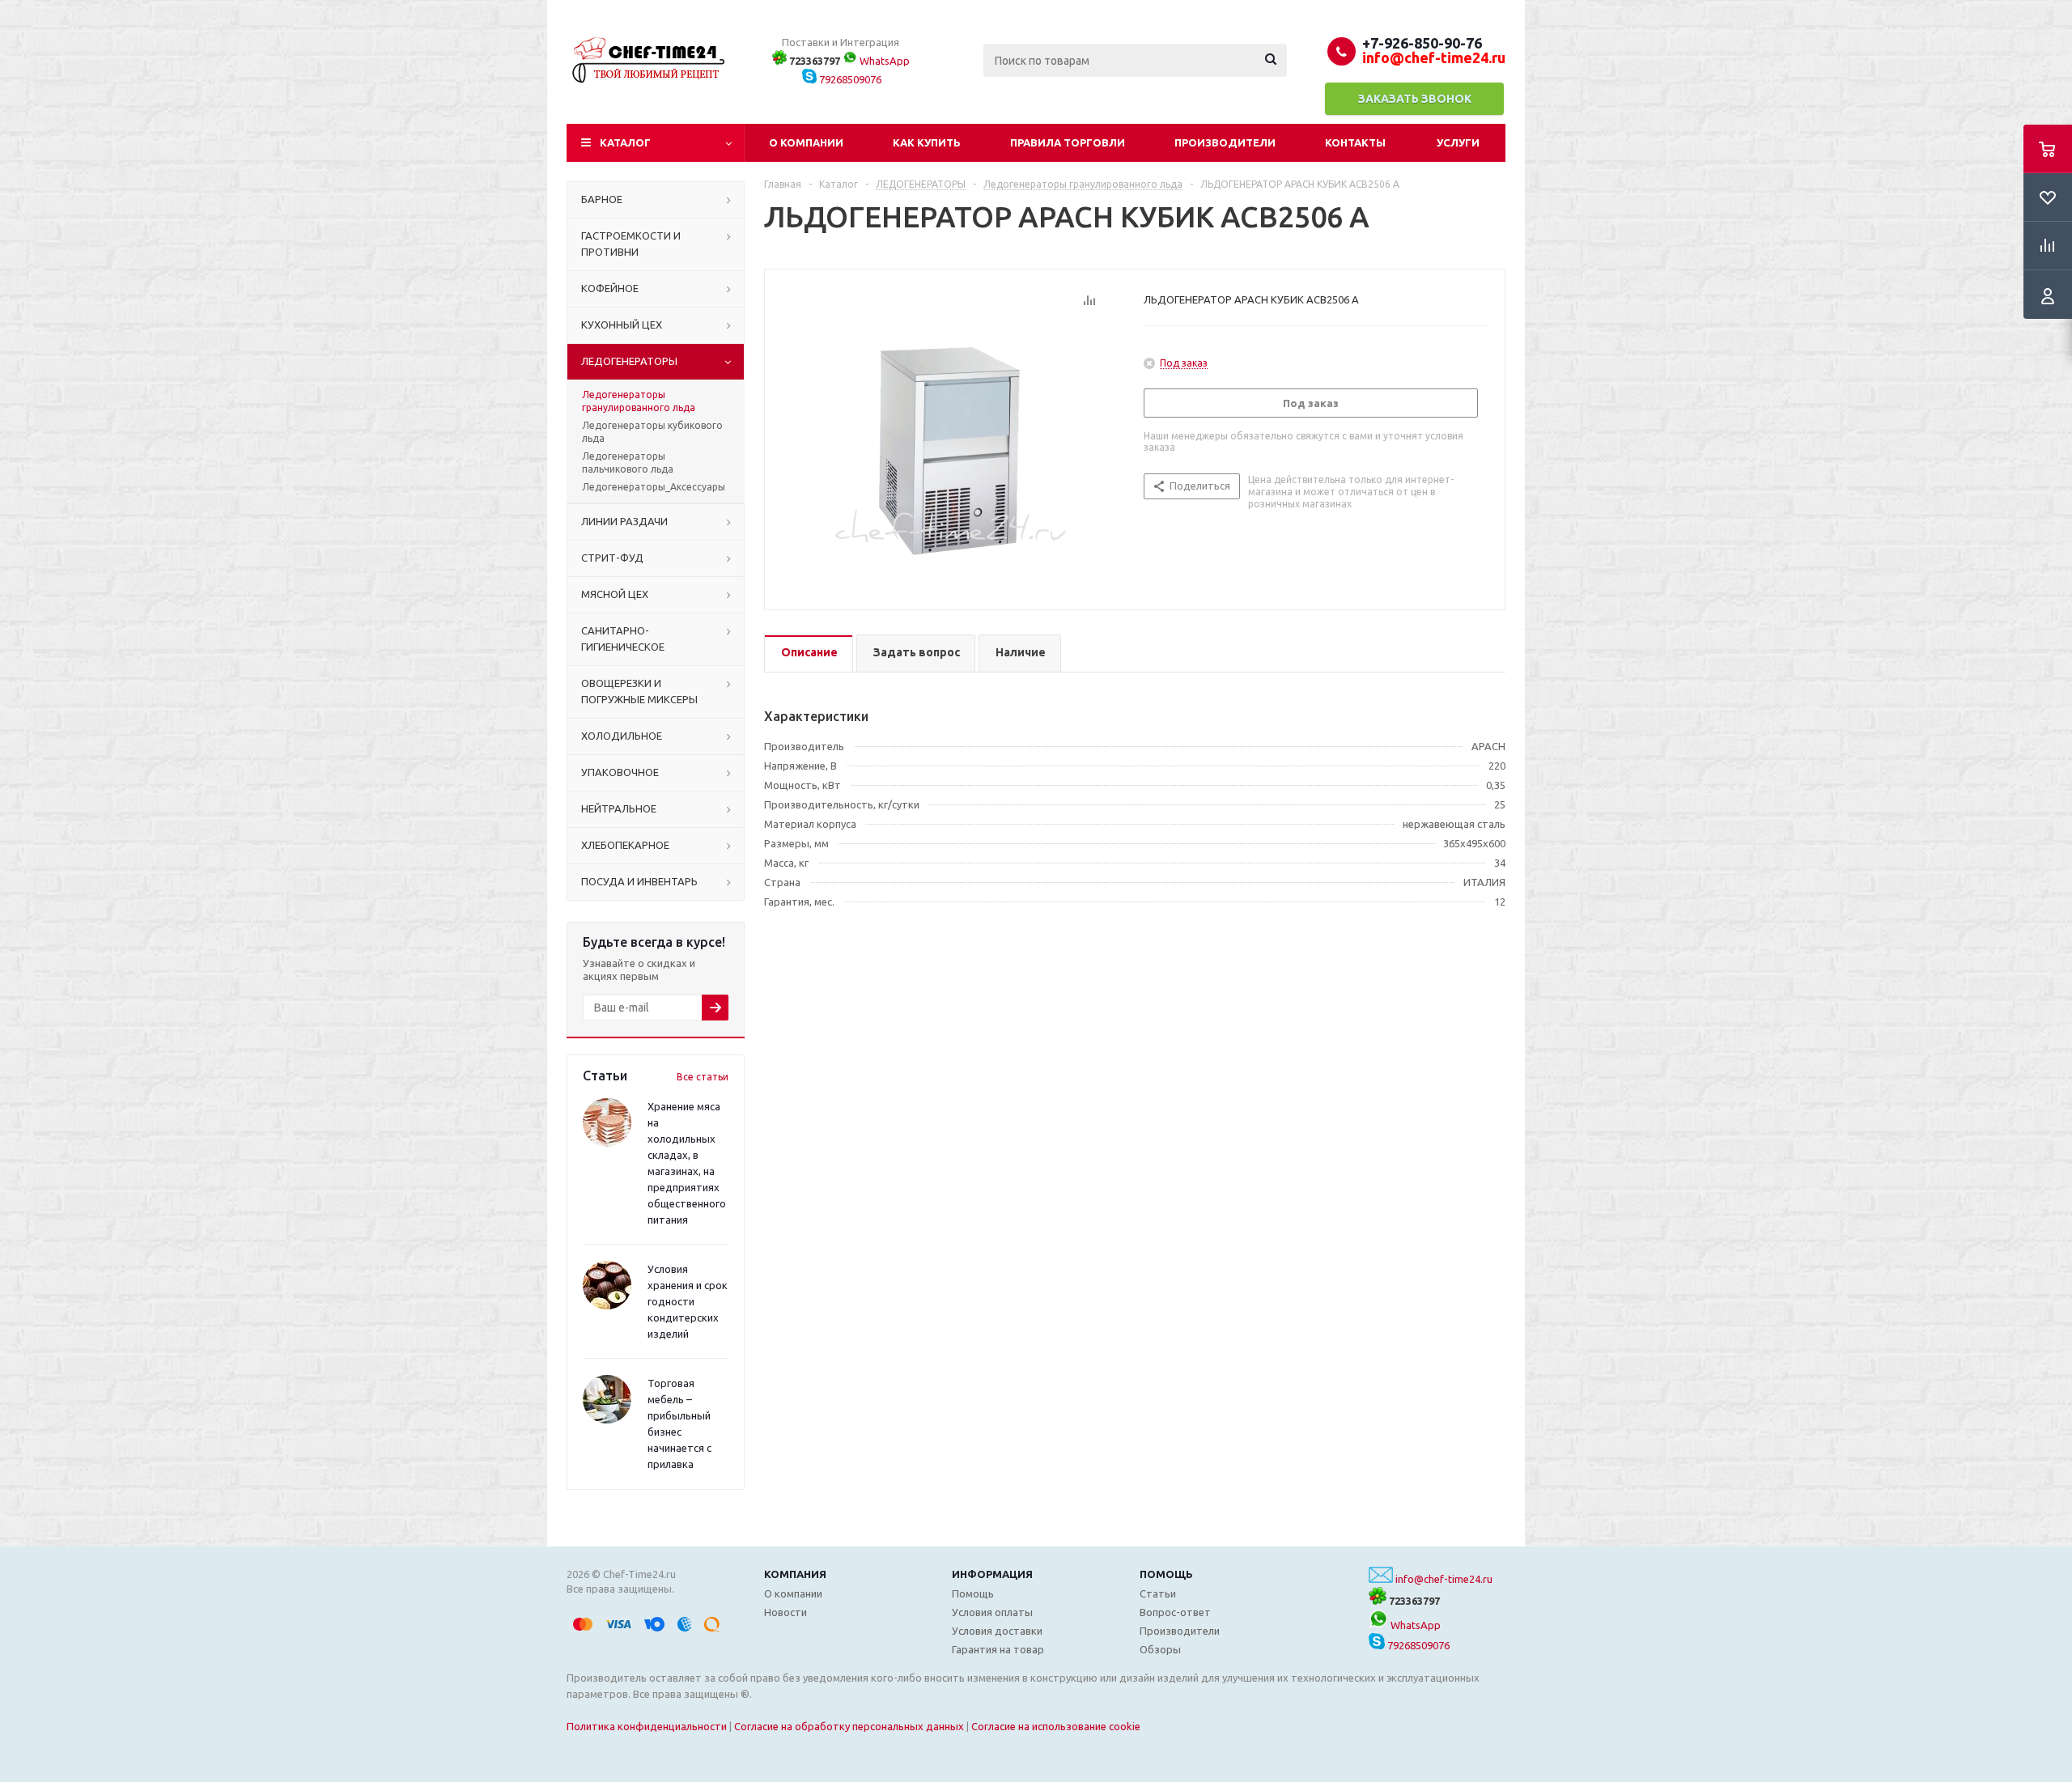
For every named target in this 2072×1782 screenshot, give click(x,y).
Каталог (625, 142)
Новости (785, 1612)
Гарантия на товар (998, 1649)
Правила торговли (1068, 142)
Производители (1225, 142)
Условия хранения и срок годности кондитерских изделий (688, 1301)
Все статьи (703, 1077)
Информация (992, 1574)
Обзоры (1160, 1649)
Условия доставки (997, 1631)
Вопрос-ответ (1175, 1612)
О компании (806, 142)
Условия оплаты (992, 1612)
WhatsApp (883, 61)
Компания (795, 1574)
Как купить (927, 142)
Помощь (1166, 1574)
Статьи (1158, 1593)
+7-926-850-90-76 (1422, 43)
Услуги (1458, 142)
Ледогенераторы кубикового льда (652, 432)
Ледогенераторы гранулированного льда (639, 401)
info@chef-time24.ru (1444, 1579)
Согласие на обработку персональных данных (849, 1726)
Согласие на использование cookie (1056, 1726)
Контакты (1355, 142)
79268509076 (849, 79)
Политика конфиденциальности (647, 1726)
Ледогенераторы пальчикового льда (628, 462)
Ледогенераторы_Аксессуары (654, 487)
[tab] (809, 653)
